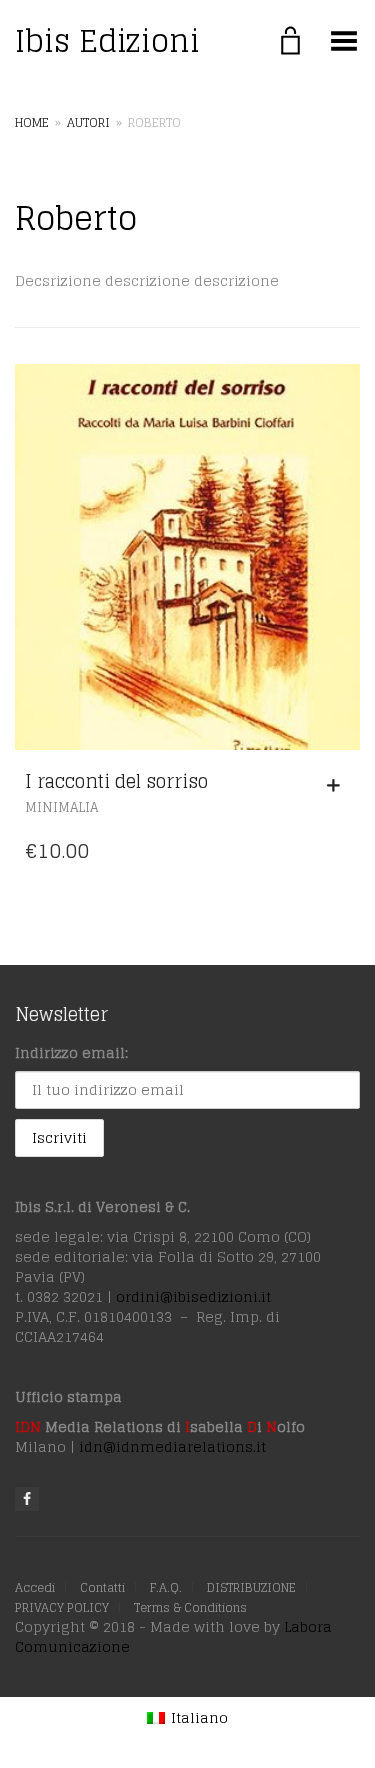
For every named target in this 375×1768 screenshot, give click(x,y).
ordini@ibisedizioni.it (193, 1296)
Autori (88, 122)
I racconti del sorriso (116, 781)
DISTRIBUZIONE (251, 1587)
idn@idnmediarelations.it (172, 1446)
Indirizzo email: (71, 1052)
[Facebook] (27, 1499)
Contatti (102, 1587)
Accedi (35, 1587)
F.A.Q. (166, 1587)
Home (32, 122)
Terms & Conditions (190, 1607)
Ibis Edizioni (107, 41)
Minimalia (61, 807)
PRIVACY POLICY (62, 1607)
